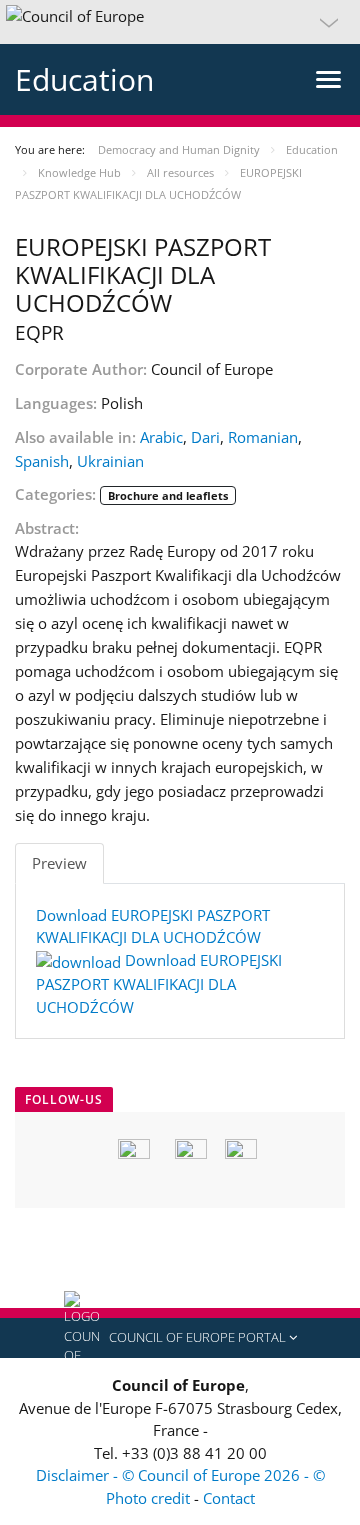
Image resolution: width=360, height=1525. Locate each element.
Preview (59, 863)
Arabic (161, 437)
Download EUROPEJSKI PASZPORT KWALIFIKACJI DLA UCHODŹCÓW (159, 983)
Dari (205, 437)
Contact (229, 1498)
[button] (180, 22)
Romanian (263, 437)
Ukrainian (110, 461)
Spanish (42, 461)
